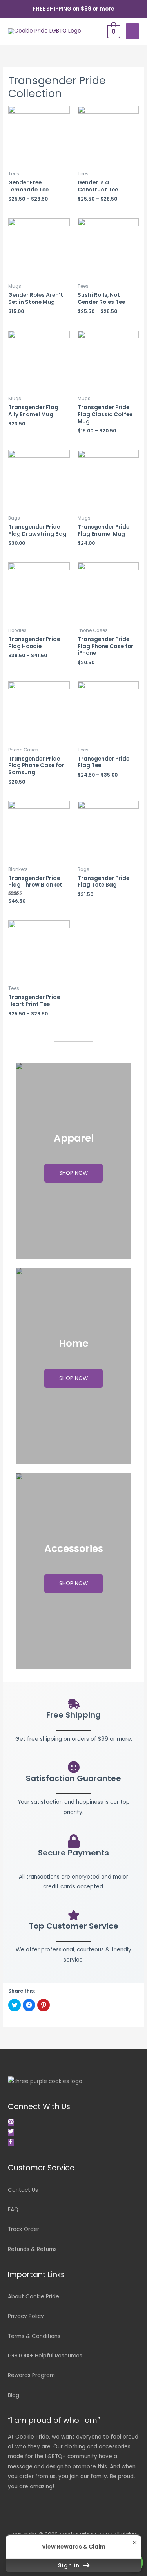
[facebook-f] (11, 2143)
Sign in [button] (70, 2565)
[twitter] (12, 2133)
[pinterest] (12, 2123)
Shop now (73, 1173)
